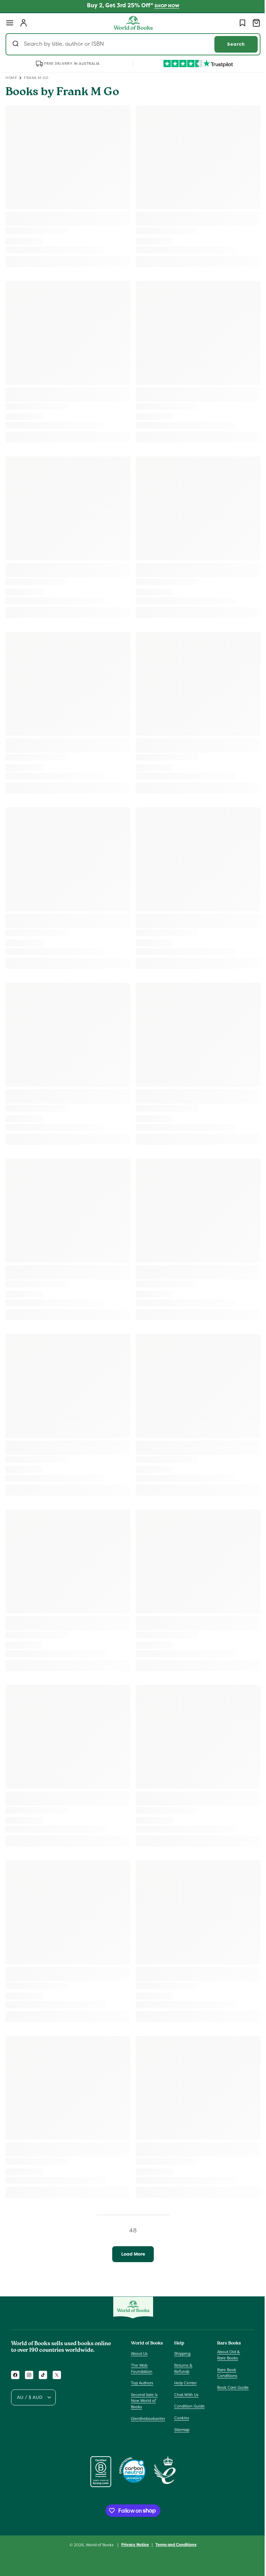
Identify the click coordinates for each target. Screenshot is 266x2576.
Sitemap (180, 2430)
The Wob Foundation (142, 2368)
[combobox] (130, 44)
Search (231, 44)
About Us (139, 2353)
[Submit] (16, 44)
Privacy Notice (133, 2545)
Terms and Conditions (174, 2545)
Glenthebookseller (148, 2419)
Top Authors (142, 2383)
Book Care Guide (229, 2387)
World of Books (98, 2545)
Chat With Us (185, 2395)
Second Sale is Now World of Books (144, 2401)
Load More (130, 2254)
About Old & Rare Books (225, 2355)
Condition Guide (188, 2406)
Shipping (181, 2353)
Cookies (180, 2418)
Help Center (184, 2383)
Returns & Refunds (182, 2368)
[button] (10, 23)
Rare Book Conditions (224, 2373)
